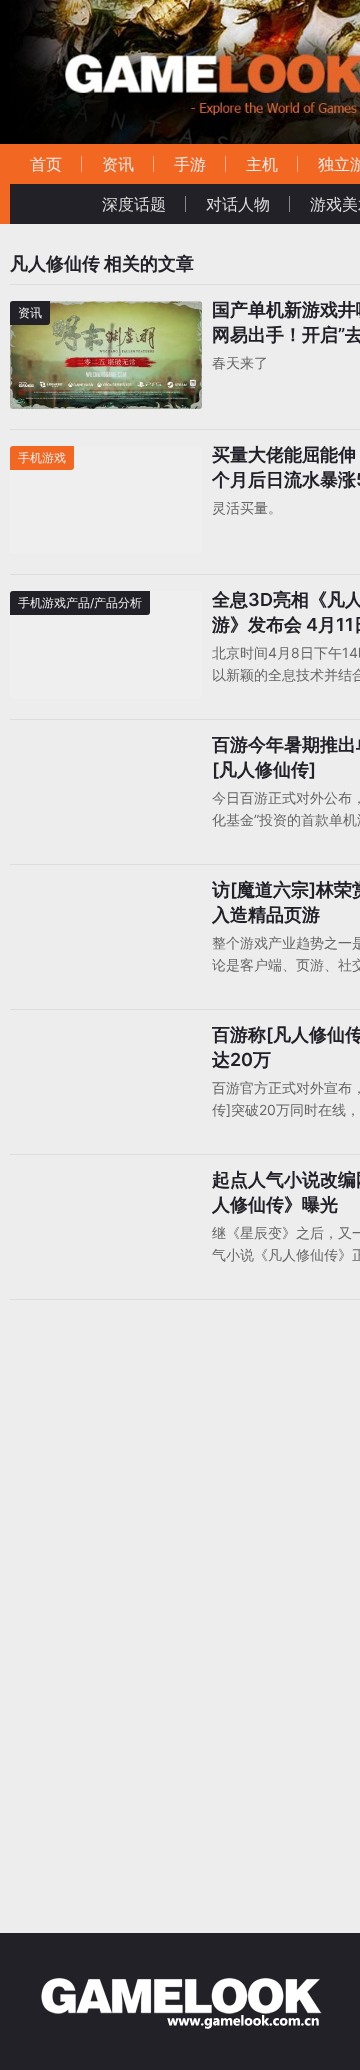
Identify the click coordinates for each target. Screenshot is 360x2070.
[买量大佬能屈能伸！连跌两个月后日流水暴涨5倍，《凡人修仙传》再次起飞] (106, 458)
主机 (262, 164)
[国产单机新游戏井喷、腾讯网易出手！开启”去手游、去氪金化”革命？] (106, 313)
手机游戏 (42, 457)
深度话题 (134, 204)
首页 (46, 164)
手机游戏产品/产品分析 (80, 602)
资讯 (118, 164)
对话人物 (238, 204)
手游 (190, 164)
